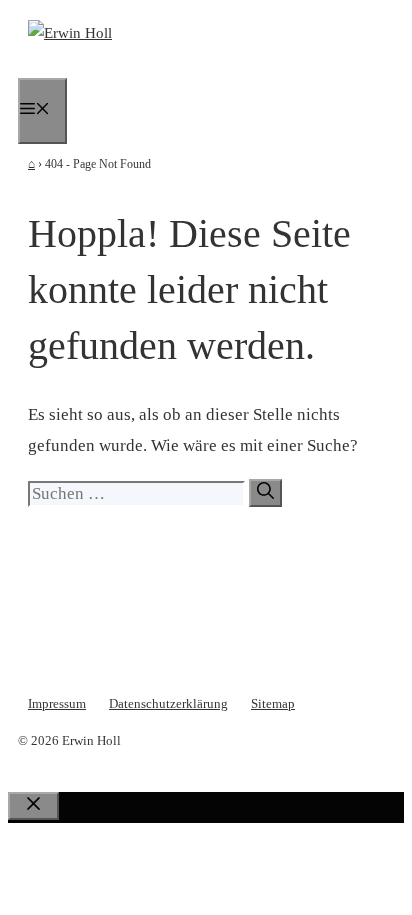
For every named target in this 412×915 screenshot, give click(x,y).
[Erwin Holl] (70, 33)
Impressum (57, 703)
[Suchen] (265, 493)
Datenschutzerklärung (168, 703)
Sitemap (273, 703)
